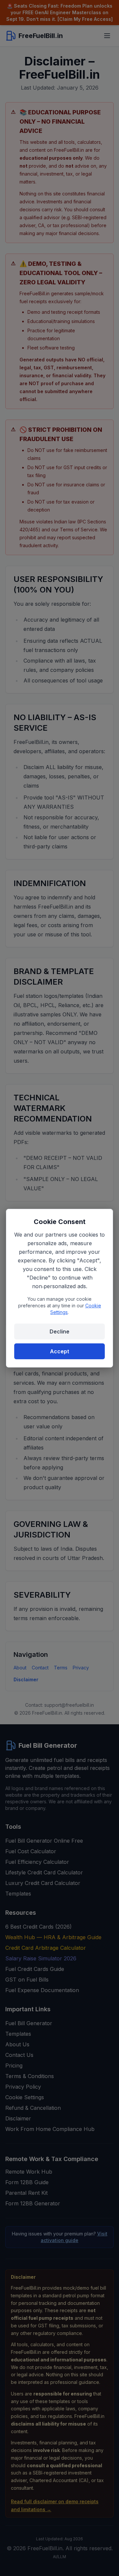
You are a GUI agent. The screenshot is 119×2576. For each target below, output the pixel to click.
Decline (59, 1331)
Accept (59, 1351)
